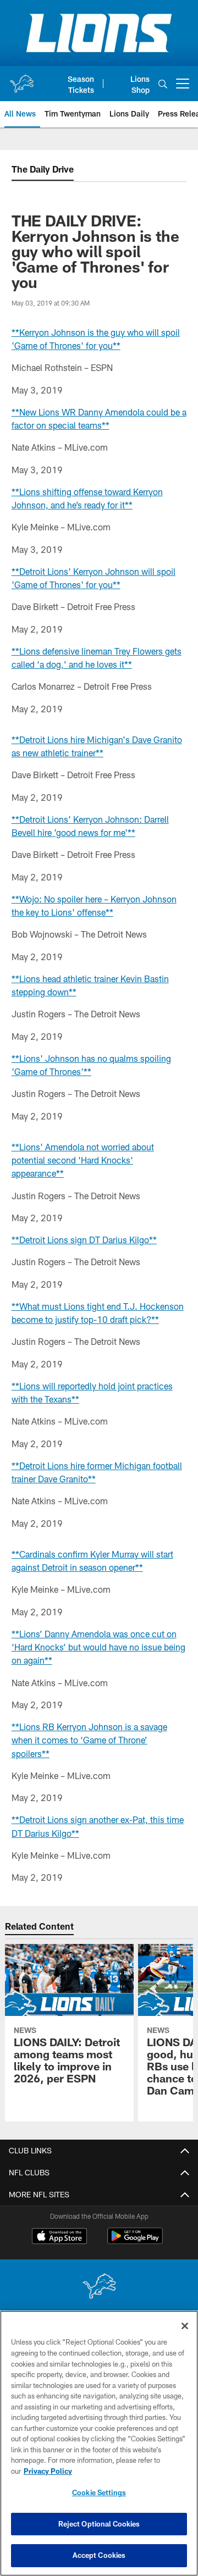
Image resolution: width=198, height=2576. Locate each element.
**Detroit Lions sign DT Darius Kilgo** (84, 1240)
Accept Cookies (99, 2555)
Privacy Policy (48, 2471)
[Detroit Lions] (99, 2287)
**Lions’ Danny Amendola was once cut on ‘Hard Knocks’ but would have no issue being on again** (98, 1647)
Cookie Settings (99, 2492)
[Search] (163, 84)
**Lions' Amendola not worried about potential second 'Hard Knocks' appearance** (83, 1160)
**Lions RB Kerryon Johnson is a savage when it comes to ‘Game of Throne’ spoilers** (89, 1740)
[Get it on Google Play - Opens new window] (135, 2242)
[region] (99, 2443)
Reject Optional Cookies (99, 2524)
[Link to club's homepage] (21, 79)
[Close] (185, 2326)
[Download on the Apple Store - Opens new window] (59, 2237)
